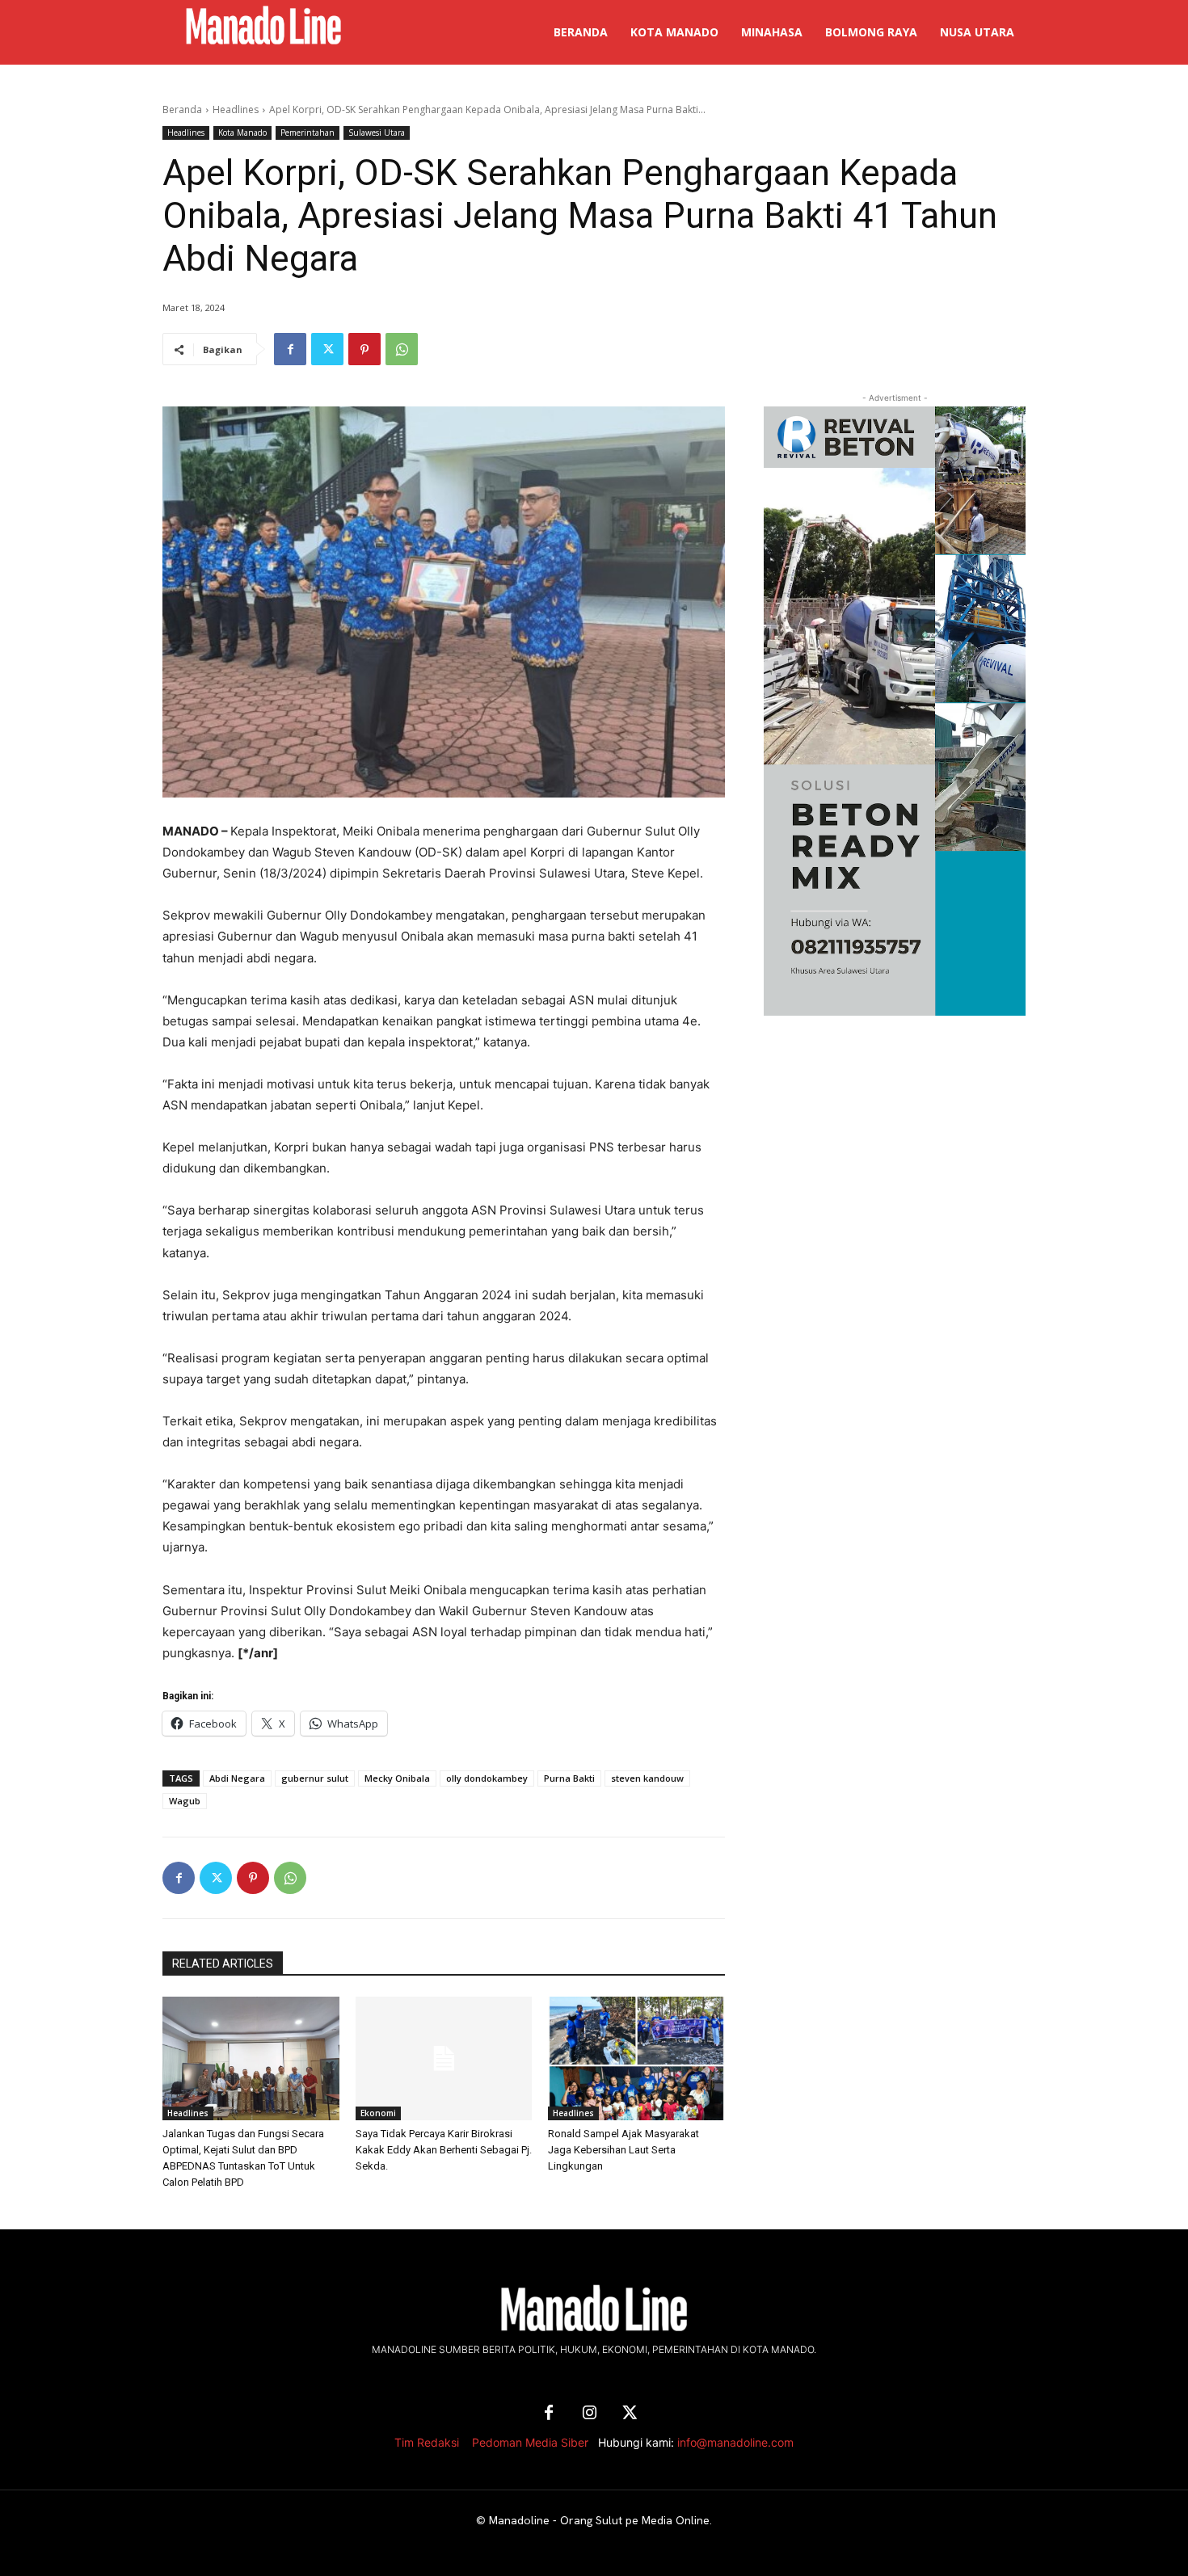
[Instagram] (589, 2414)
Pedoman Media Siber (530, 2442)
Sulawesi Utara (377, 133)
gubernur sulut (315, 1778)
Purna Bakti (569, 1778)
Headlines (236, 109)
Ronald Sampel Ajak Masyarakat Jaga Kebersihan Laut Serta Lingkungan (623, 2150)
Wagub (185, 1801)
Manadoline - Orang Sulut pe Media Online (599, 2520)
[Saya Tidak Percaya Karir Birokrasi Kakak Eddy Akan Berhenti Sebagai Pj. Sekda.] (444, 2058)
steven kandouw (647, 1778)
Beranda (182, 109)
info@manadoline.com (735, 2442)
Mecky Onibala (397, 1778)
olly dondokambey (487, 1778)
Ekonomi (378, 2113)
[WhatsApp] (402, 349)
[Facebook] (290, 349)
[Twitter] (327, 349)
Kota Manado (242, 133)
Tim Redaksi (427, 2442)
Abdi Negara (237, 1778)
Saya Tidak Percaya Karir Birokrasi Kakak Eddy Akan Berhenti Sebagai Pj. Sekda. (444, 2150)
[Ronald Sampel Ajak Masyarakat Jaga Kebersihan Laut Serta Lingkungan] (636, 2058)
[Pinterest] (364, 349)
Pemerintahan (308, 133)
